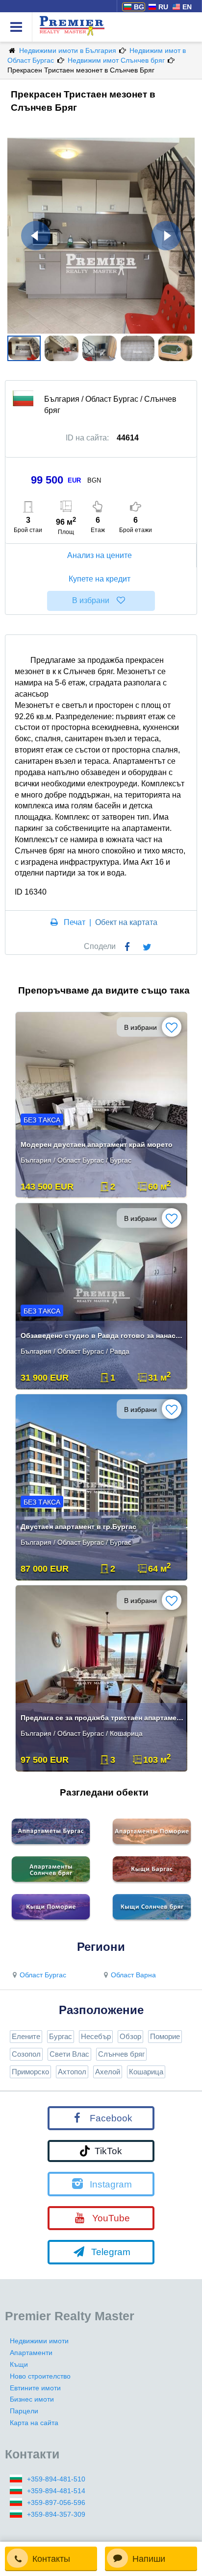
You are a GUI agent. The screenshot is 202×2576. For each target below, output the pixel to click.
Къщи (19, 2364)
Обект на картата (126, 922)
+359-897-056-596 (56, 2503)
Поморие (165, 2036)
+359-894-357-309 (56, 2514)
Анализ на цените (100, 555)
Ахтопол (72, 2072)
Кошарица (146, 2072)
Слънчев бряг (121, 2054)
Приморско (30, 2072)
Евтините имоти (35, 2388)
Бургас (61, 2036)
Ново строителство (40, 2376)
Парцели (24, 2411)
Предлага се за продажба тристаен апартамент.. (102, 1718)
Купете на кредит (100, 579)
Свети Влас (69, 2054)
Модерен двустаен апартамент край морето (97, 1144)
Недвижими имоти (39, 2341)
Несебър (96, 2036)
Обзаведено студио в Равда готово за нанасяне (102, 1336)
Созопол (26, 2054)
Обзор (130, 2036)
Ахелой (108, 2072)
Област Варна (133, 1975)
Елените (26, 2036)
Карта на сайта (34, 2423)
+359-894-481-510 (56, 2479)
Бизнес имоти (32, 2399)
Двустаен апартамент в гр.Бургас (78, 1527)
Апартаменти (31, 2353)
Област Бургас (43, 1975)
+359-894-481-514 (56, 2491)
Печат (75, 922)
